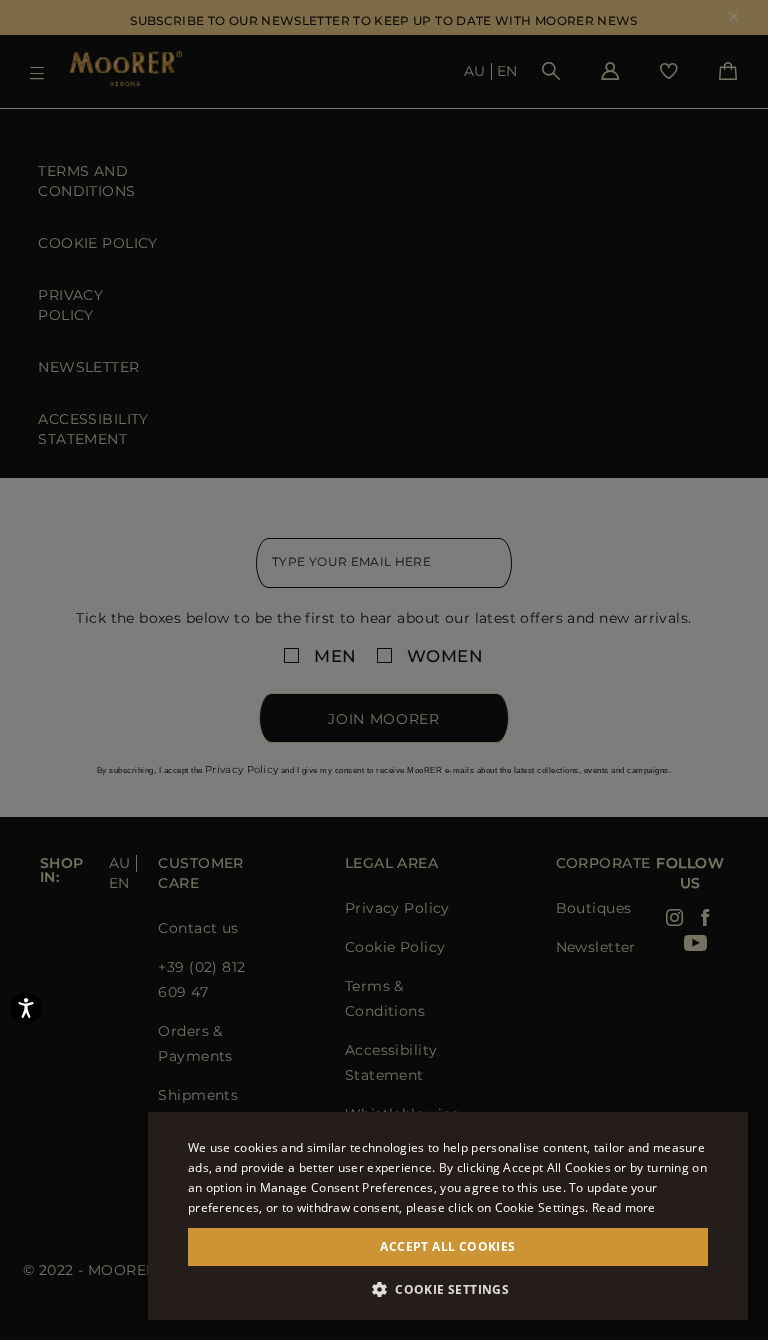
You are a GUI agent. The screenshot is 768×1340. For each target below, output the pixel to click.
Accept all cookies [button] (447, 1246)
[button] (448, 1289)
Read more (624, 1207)
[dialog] (384, 670)
